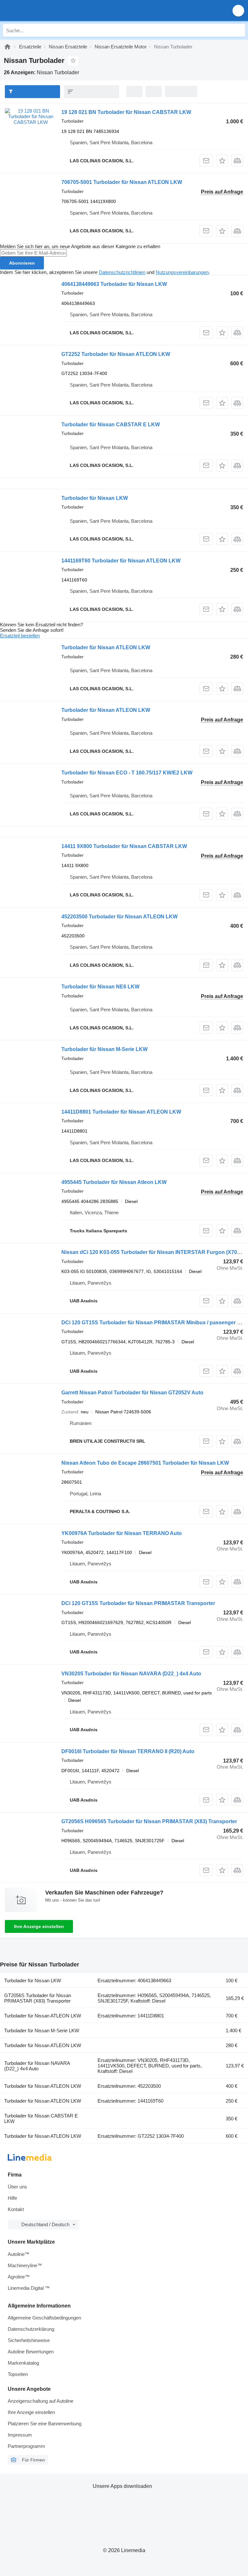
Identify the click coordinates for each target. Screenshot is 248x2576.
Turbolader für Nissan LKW (95, 498)
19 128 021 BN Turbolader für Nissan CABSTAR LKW (126, 112)
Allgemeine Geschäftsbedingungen (44, 2318)
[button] (238, 10)
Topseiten (18, 2374)
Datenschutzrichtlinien (122, 272)
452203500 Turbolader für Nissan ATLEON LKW (119, 917)
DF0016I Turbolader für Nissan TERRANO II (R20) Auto (128, 1751)
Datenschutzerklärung (31, 2329)
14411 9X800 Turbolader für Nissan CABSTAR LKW (124, 846)
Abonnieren (22, 263)
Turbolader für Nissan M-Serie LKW (104, 1049)
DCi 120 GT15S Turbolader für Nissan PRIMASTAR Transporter (138, 1603)
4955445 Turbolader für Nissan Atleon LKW (114, 1182)
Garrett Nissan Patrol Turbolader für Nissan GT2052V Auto (132, 1393)
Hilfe (12, 2198)
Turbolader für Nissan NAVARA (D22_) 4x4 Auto (37, 2066)
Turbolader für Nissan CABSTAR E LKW (111, 424)
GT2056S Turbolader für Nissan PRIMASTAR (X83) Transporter (38, 1998)
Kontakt (16, 2209)
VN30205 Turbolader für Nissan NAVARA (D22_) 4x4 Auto (131, 1674)
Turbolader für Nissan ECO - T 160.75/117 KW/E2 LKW (127, 773)
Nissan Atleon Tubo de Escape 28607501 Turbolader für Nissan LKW (145, 1463)
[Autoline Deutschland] (42, 10)
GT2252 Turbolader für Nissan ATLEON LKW (116, 354)
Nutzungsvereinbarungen (182, 272)
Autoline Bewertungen (31, 2352)
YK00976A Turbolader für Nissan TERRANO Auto (122, 1533)
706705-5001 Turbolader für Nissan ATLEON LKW (122, 182)
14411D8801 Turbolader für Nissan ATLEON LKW (121, 1112)
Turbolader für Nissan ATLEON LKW (106, 647)
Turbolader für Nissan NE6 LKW (100, 987)
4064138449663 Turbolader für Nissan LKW (114, 284)
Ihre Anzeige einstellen (39, 1926)
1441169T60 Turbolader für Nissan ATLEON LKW (121, 561)
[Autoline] (7, 47)
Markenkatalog (23, 2363)
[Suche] (239, 30)
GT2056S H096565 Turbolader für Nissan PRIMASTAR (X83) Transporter (149, 1821)
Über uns (17, 2187)
